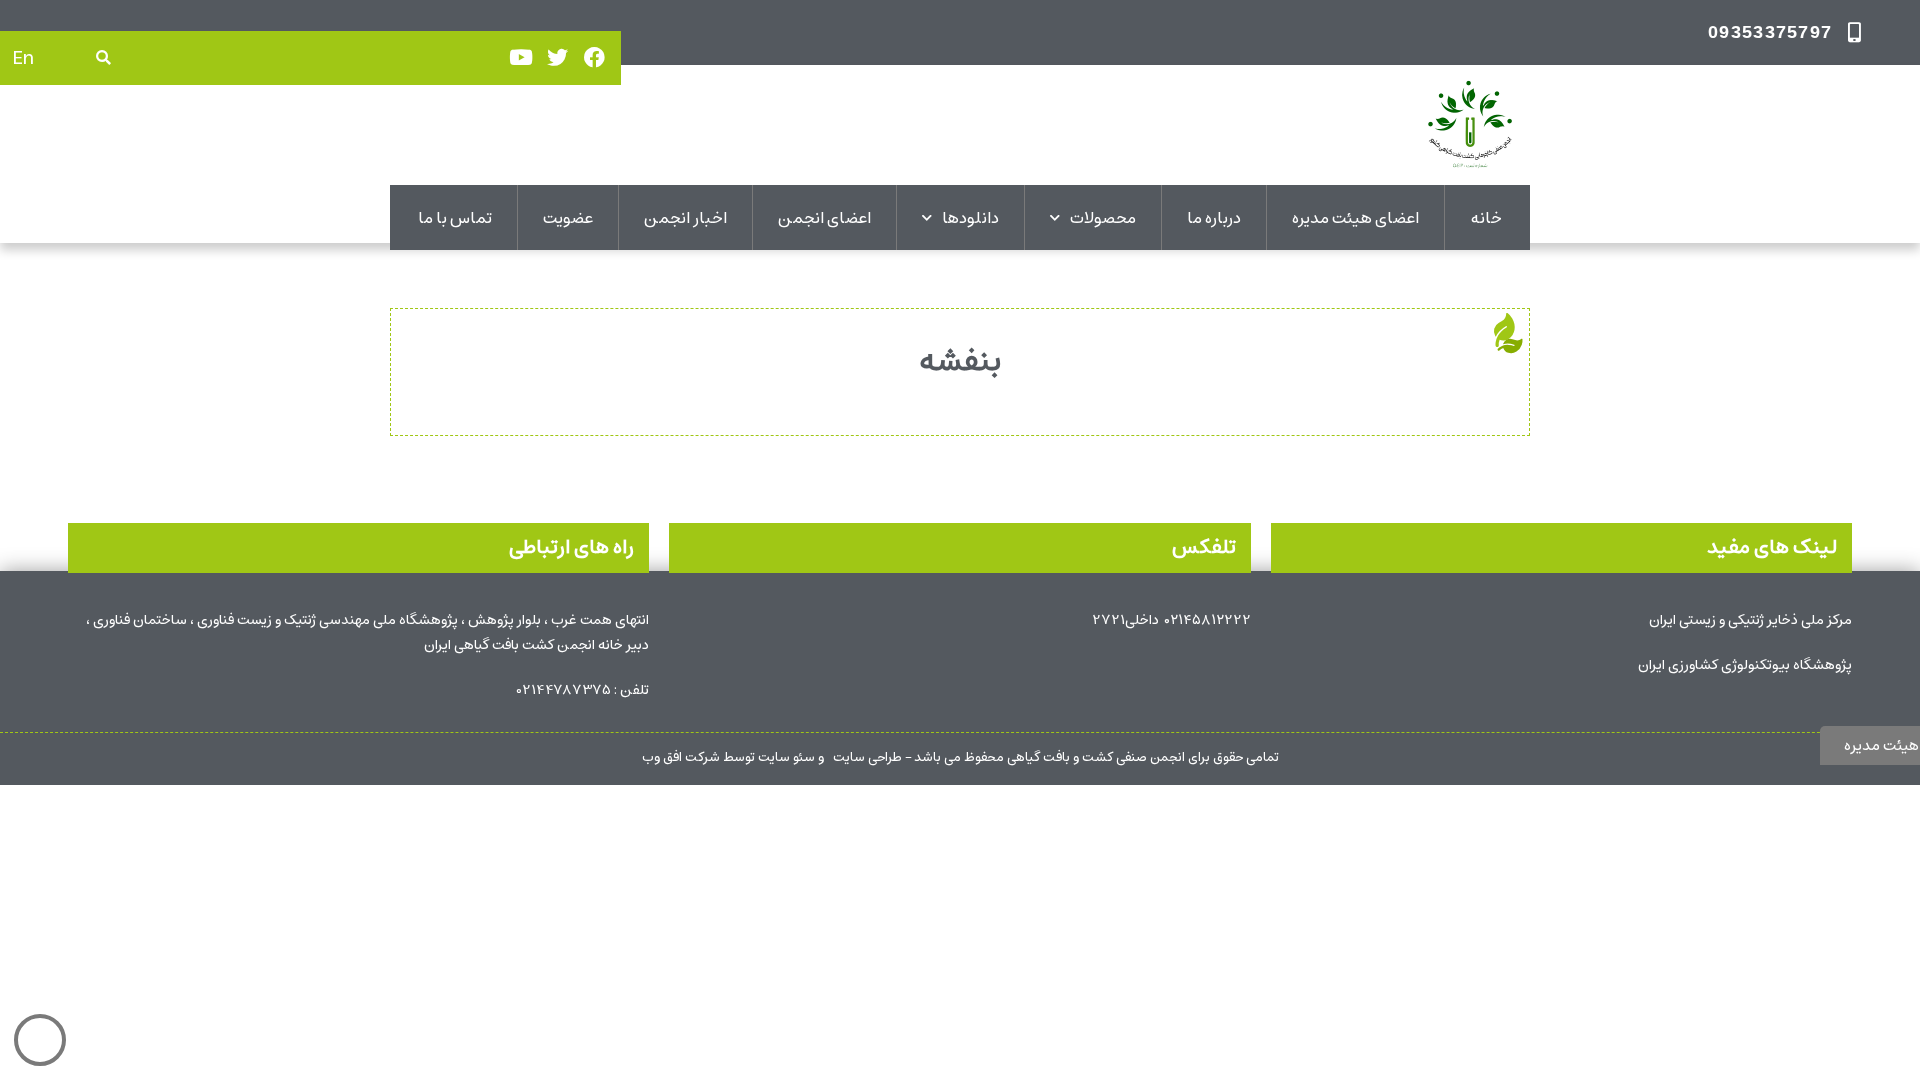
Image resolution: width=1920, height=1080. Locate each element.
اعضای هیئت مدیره (1355, 218)
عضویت (568, 218)
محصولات (1103, 218)
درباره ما (1214, 218)
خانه (1486, 218)
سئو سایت (786, 757)
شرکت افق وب (681, 757)
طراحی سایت (867, 757)
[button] (103, 57)
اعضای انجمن (824, 218)
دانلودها (970, 218)
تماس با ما (455, 218)
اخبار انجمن (685, 218)
